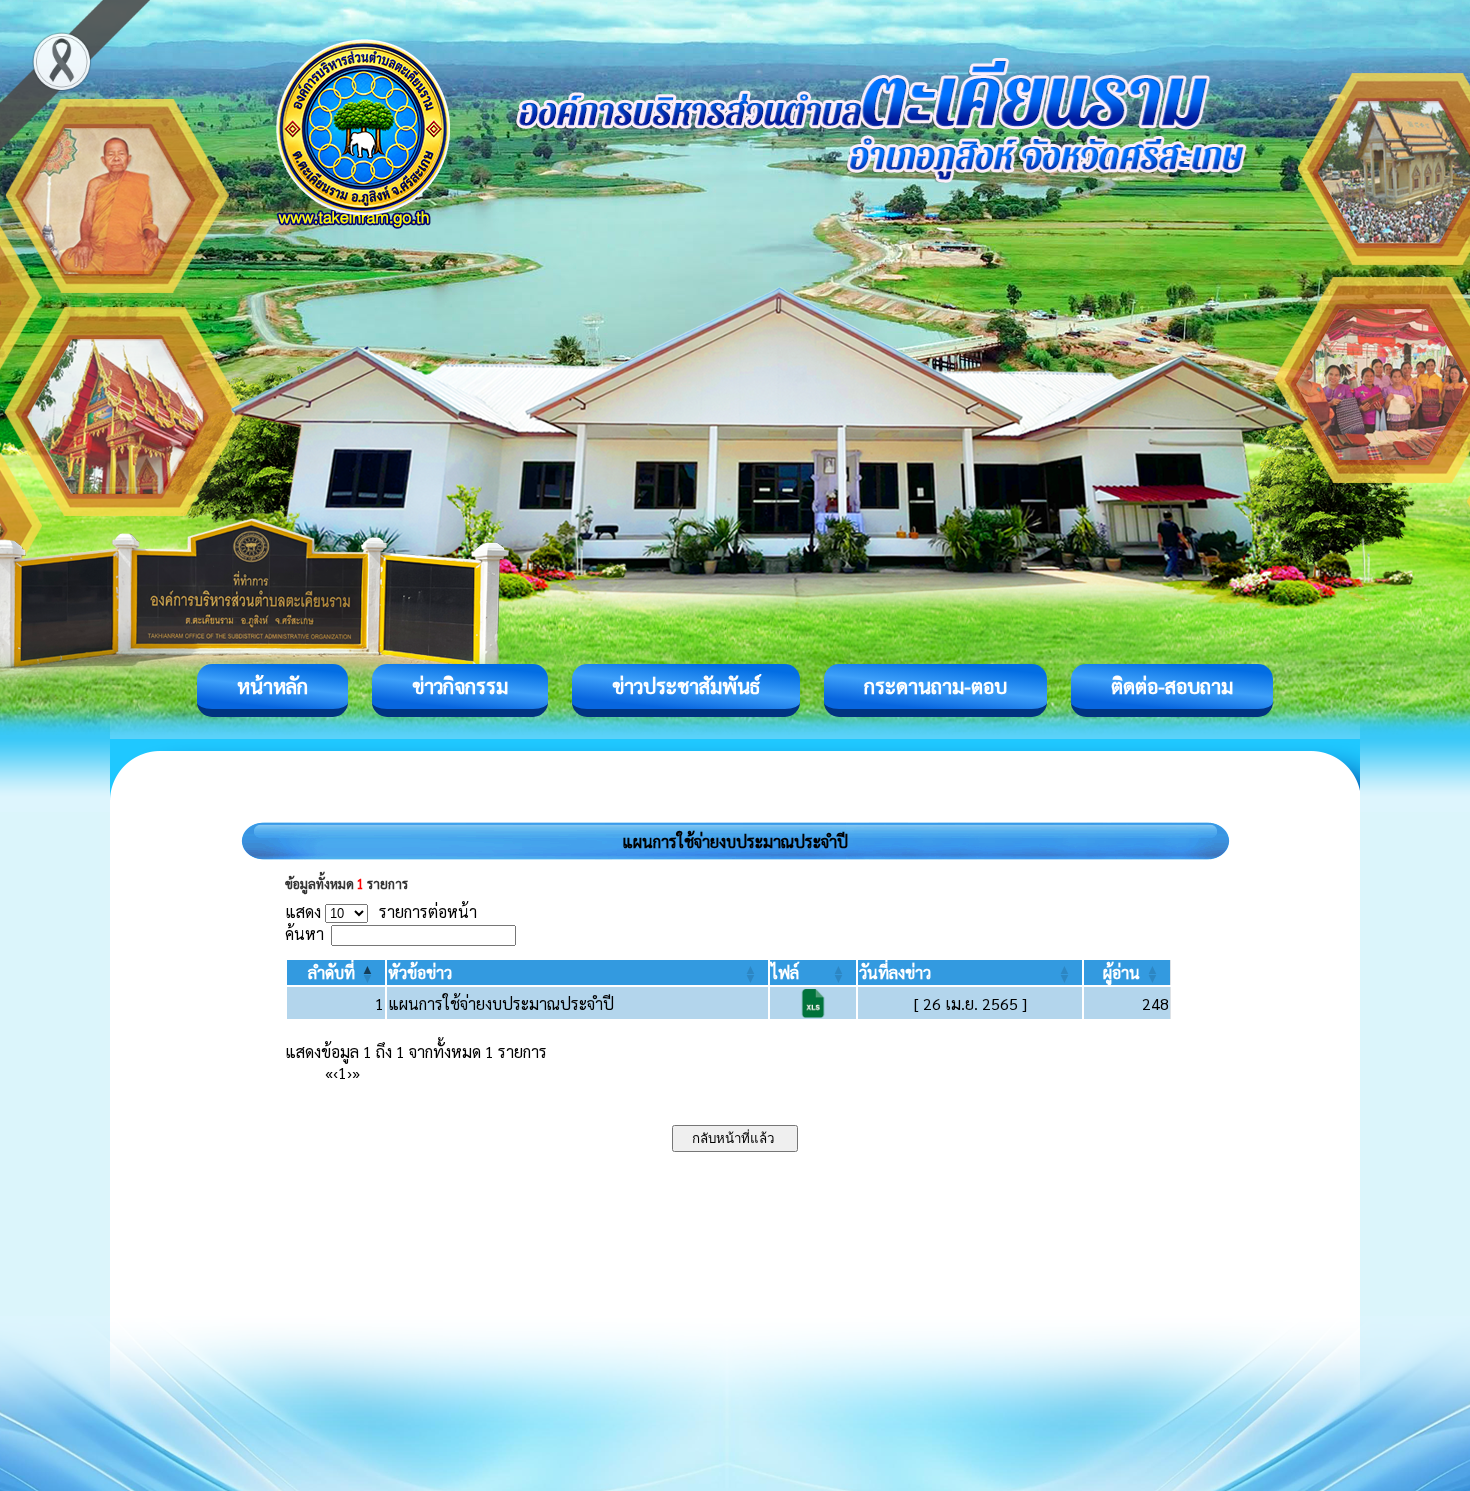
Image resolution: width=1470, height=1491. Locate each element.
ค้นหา (304, 933)
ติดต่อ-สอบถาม (1172, 686)
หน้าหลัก (272, 686)
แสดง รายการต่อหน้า (381, 911)
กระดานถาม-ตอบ (935, 686)
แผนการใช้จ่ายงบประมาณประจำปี (501, 1003)
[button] (331, 972)
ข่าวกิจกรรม (460, 686)
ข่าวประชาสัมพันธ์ (686, 686)
